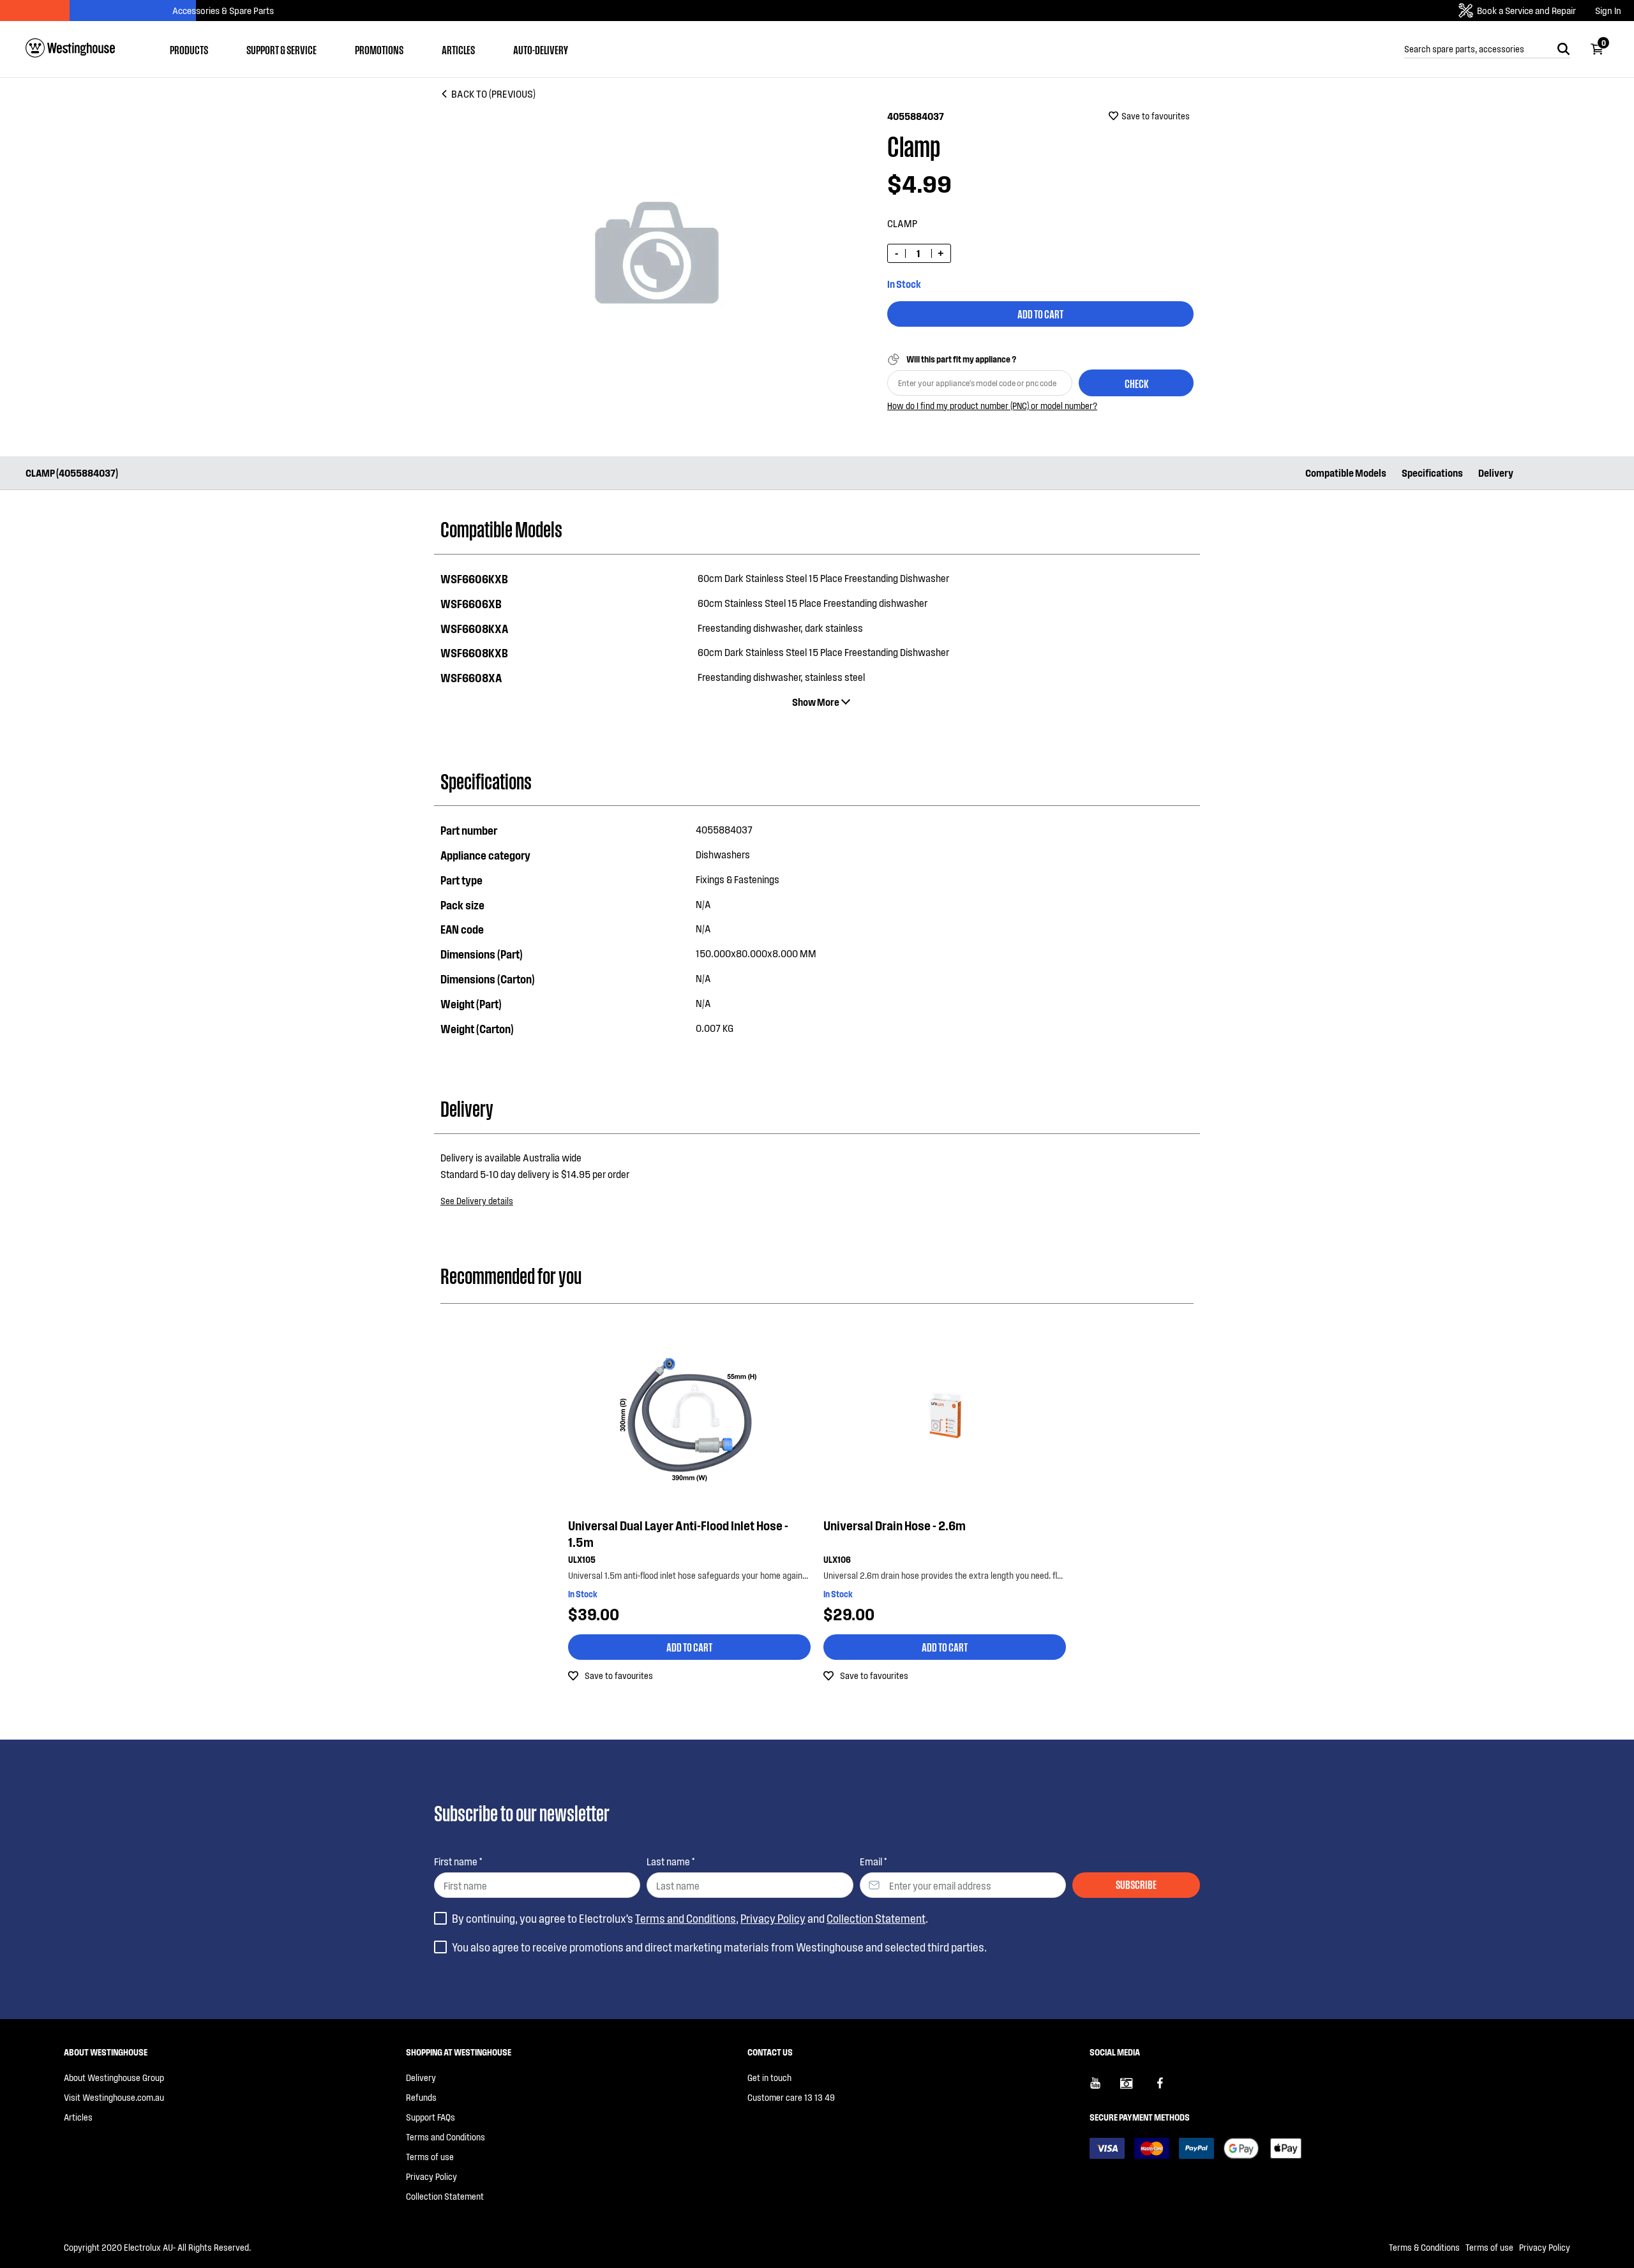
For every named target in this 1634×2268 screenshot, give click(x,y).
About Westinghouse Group (114, 2078)
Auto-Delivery (541, 49)
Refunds (421, 2097)
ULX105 (582, 1559)
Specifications (1432, 473)
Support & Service (281, 49)
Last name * (671, 1861)
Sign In (1608, 11)
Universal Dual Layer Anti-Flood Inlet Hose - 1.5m (678, 1533)
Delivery (1496, 473)
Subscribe (1136, 1884)
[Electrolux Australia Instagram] (1136, 2088)
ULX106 (837, 1559)
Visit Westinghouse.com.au (114, 2097)
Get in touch (769, 2078)
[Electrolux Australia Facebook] (1166, 2088)
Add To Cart (1040, 313)
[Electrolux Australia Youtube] (1105, 2088)
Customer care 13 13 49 (791, 2097)
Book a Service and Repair (1526, 10)
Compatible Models (1346, 473)
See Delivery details (477, 1201)
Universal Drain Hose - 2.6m (895, 1525)
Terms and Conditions (686, 1918)
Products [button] (189, 49)
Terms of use (430, 2157)
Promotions (379, 49)
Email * (873, 1861)
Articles (458, 49)
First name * (458, 1861)
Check (1136, 383)
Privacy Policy (773, 1918)
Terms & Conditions (1424, 2247)
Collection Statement (876, 1918)
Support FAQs (431, 2117)
